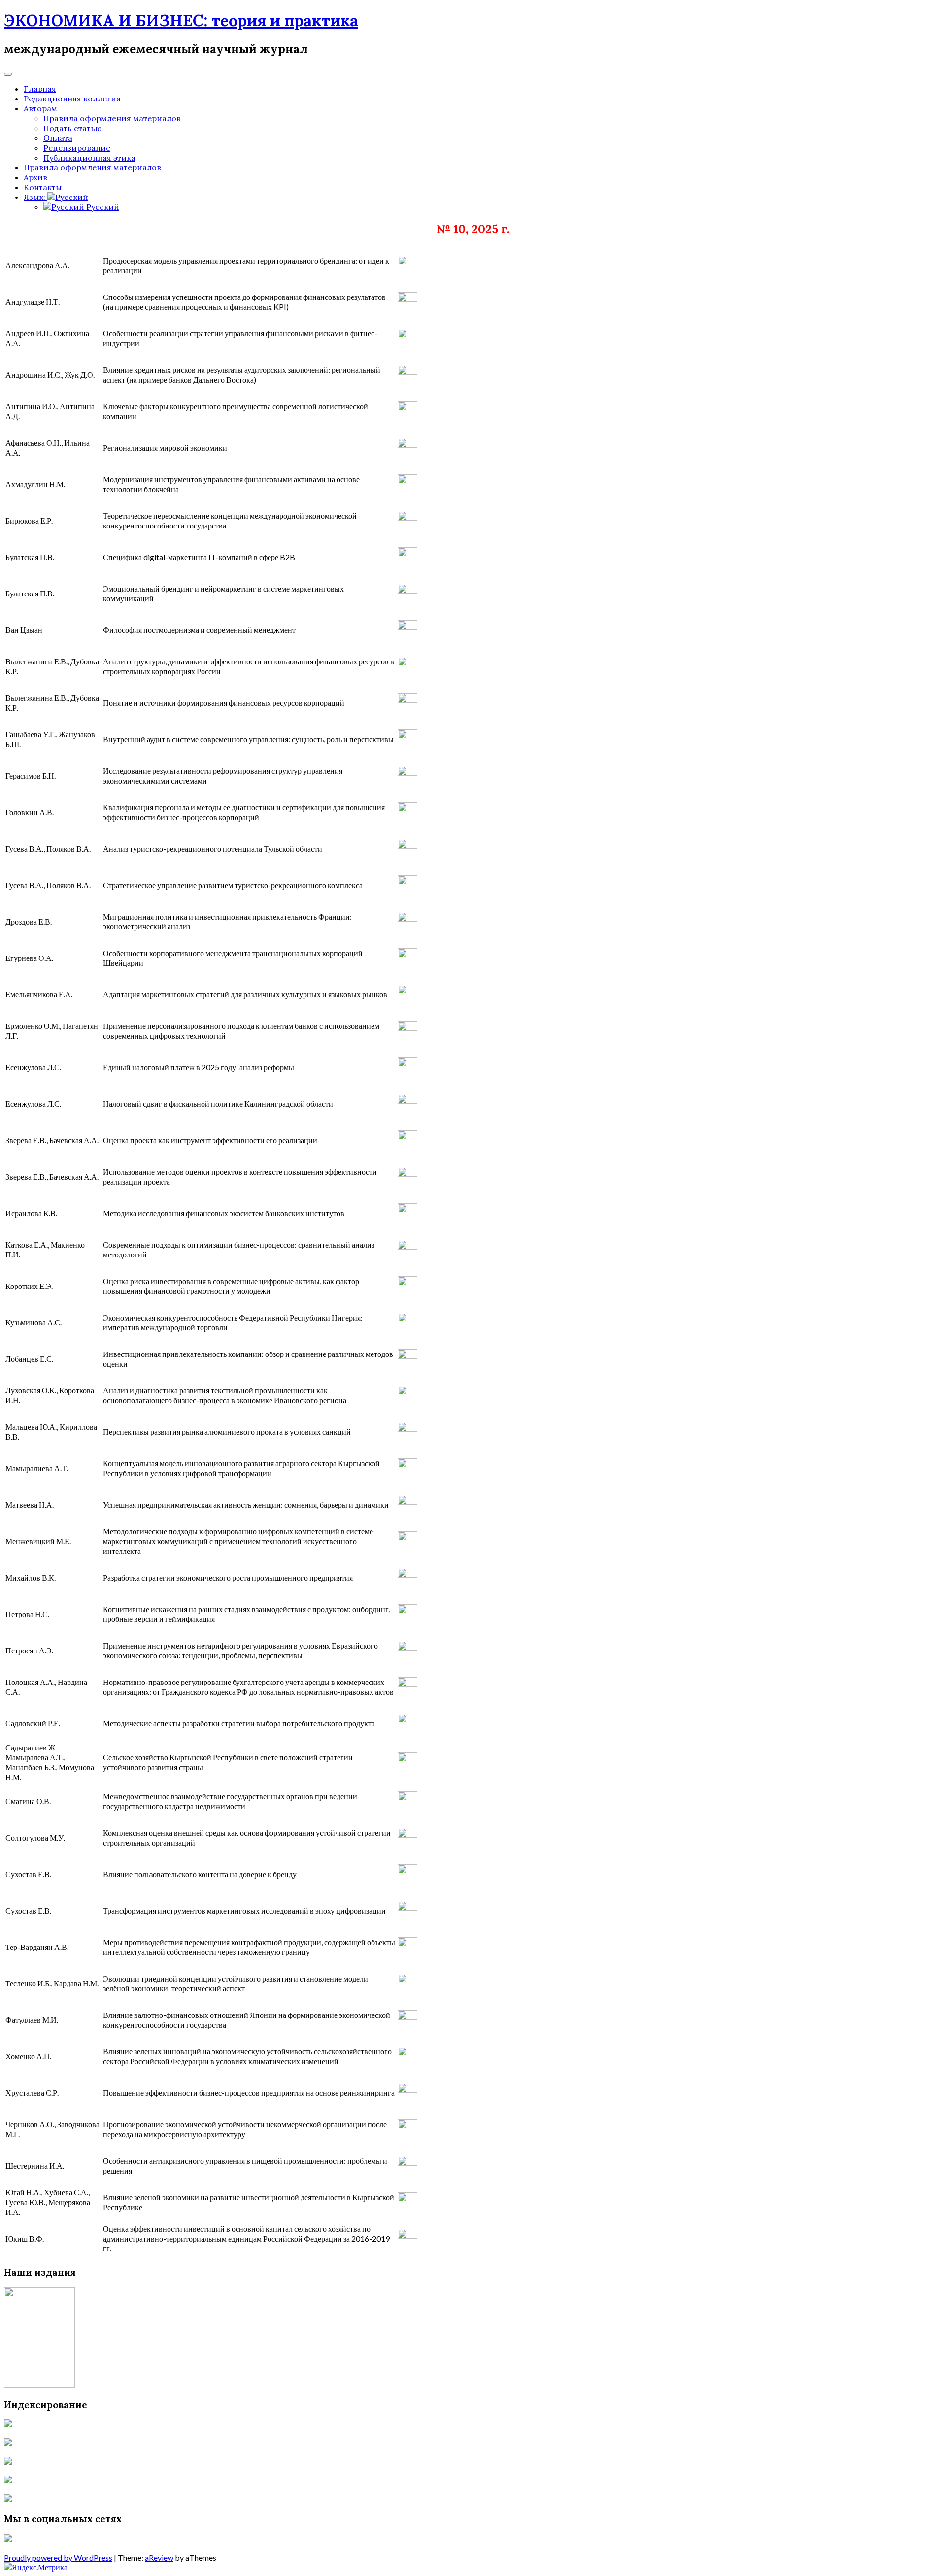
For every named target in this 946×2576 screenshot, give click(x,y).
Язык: (35, 197)
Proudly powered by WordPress (58, 2558)
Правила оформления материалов (112, 118)
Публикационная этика (89, 158)
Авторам (40, 108)
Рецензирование (77, 148)
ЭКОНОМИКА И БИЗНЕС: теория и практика (181, 20)
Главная (40, 89)
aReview (159, 2558)
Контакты (43, 187)
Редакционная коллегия (72, 99)
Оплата (58, 138)
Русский (102, 207)
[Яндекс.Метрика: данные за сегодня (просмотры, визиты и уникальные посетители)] (36, 2567)
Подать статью (72, 128)
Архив (35, 177)
